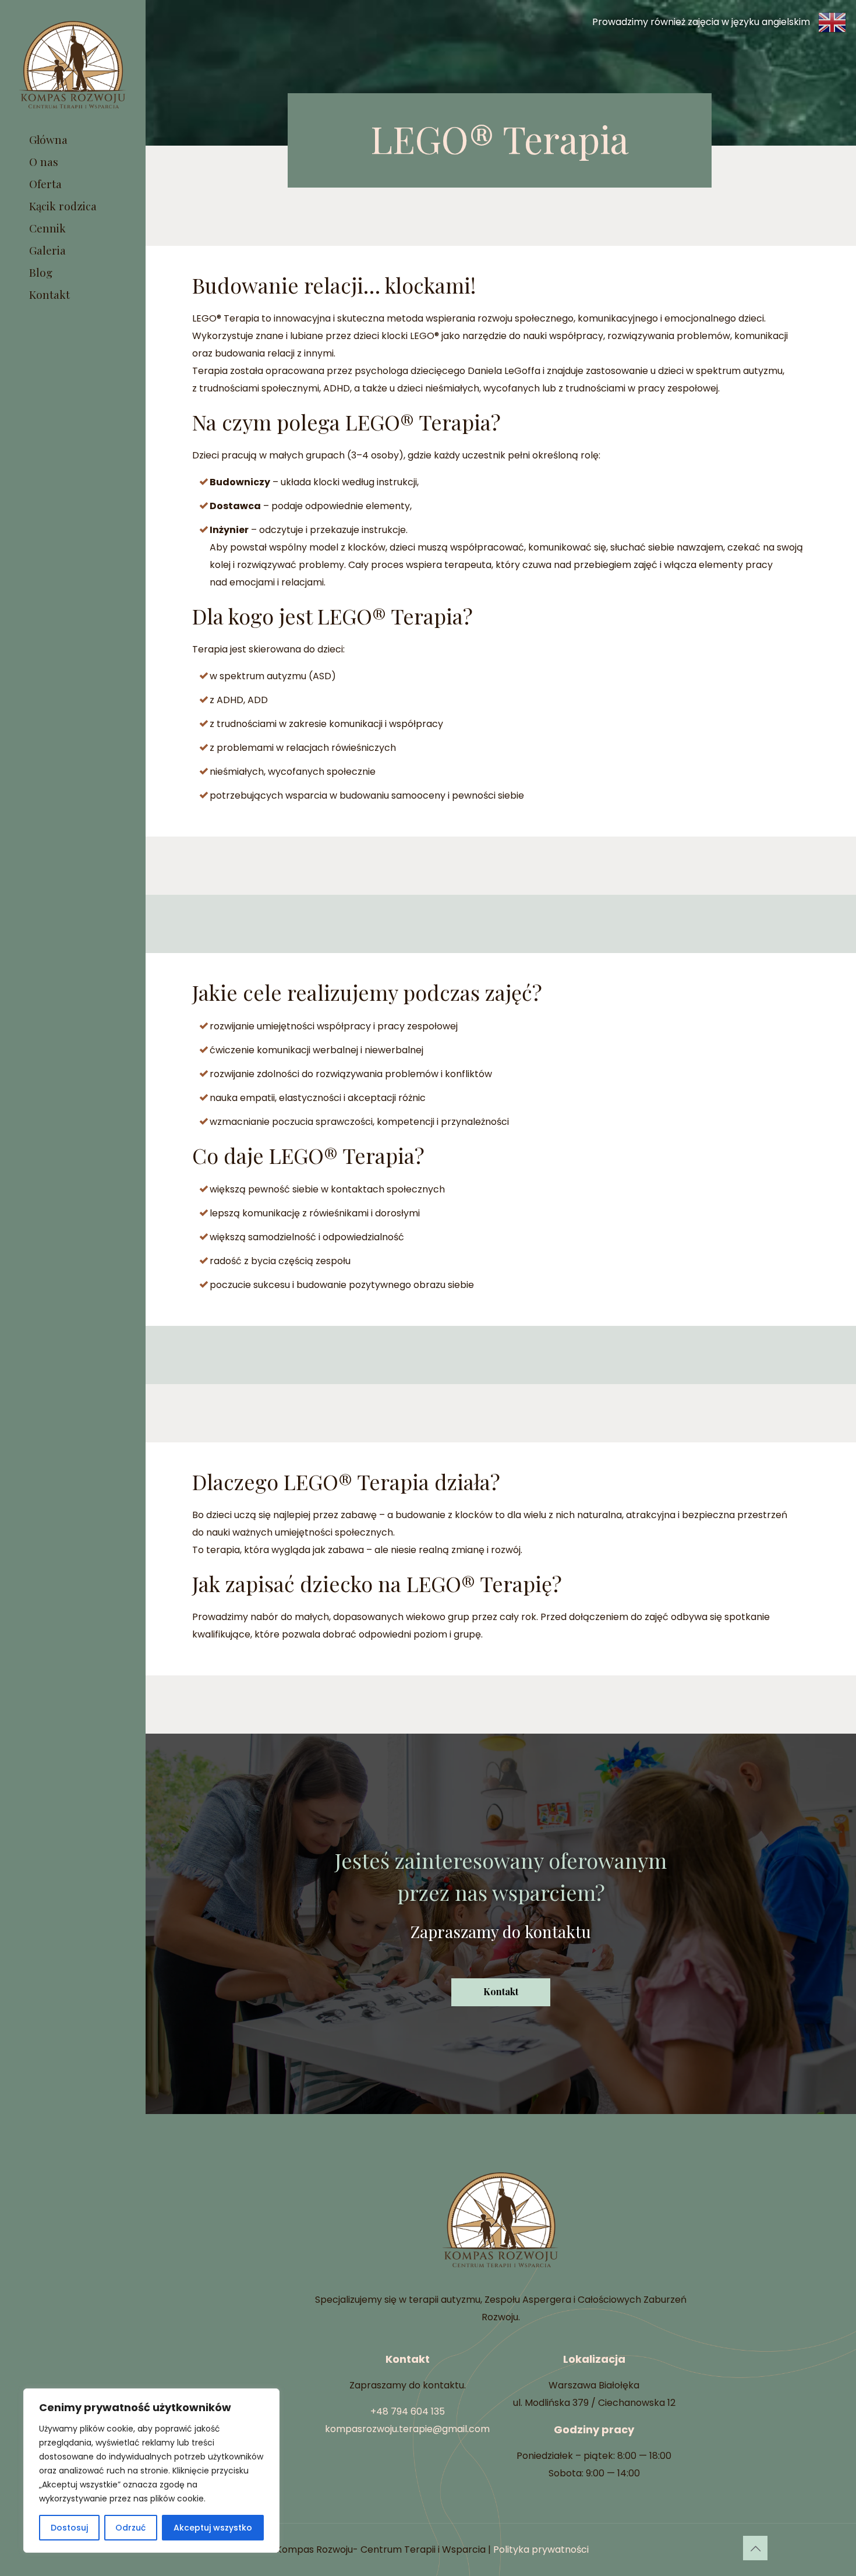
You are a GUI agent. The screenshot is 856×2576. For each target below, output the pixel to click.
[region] (151, 2471)
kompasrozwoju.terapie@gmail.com (407, 2429)
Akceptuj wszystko (213, 2528)
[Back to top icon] (755, 2548)
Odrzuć (130, 2528)
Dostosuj (69, 2528)
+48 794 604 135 (408, 2411)
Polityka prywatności (541, 2549)
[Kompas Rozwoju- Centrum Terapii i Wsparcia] (73, 64)
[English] (720, 22)
